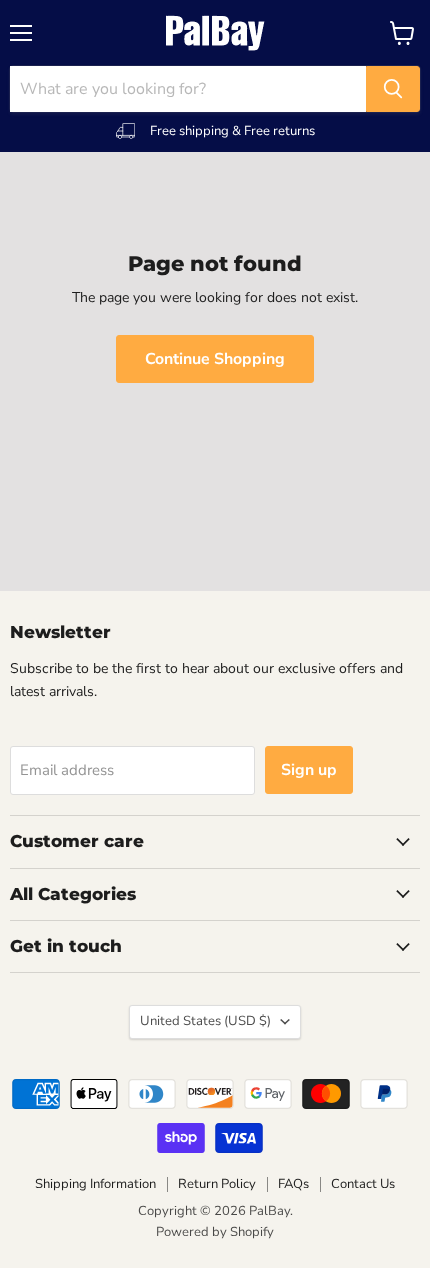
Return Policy (217, 1184)
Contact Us (363, 1184)
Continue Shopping (215, 359)
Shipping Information (95, 1184)
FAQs (293, 1184)
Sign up (309, 770)
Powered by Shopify (215, 1232)
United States (205, 1021)
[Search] (393, 89)
